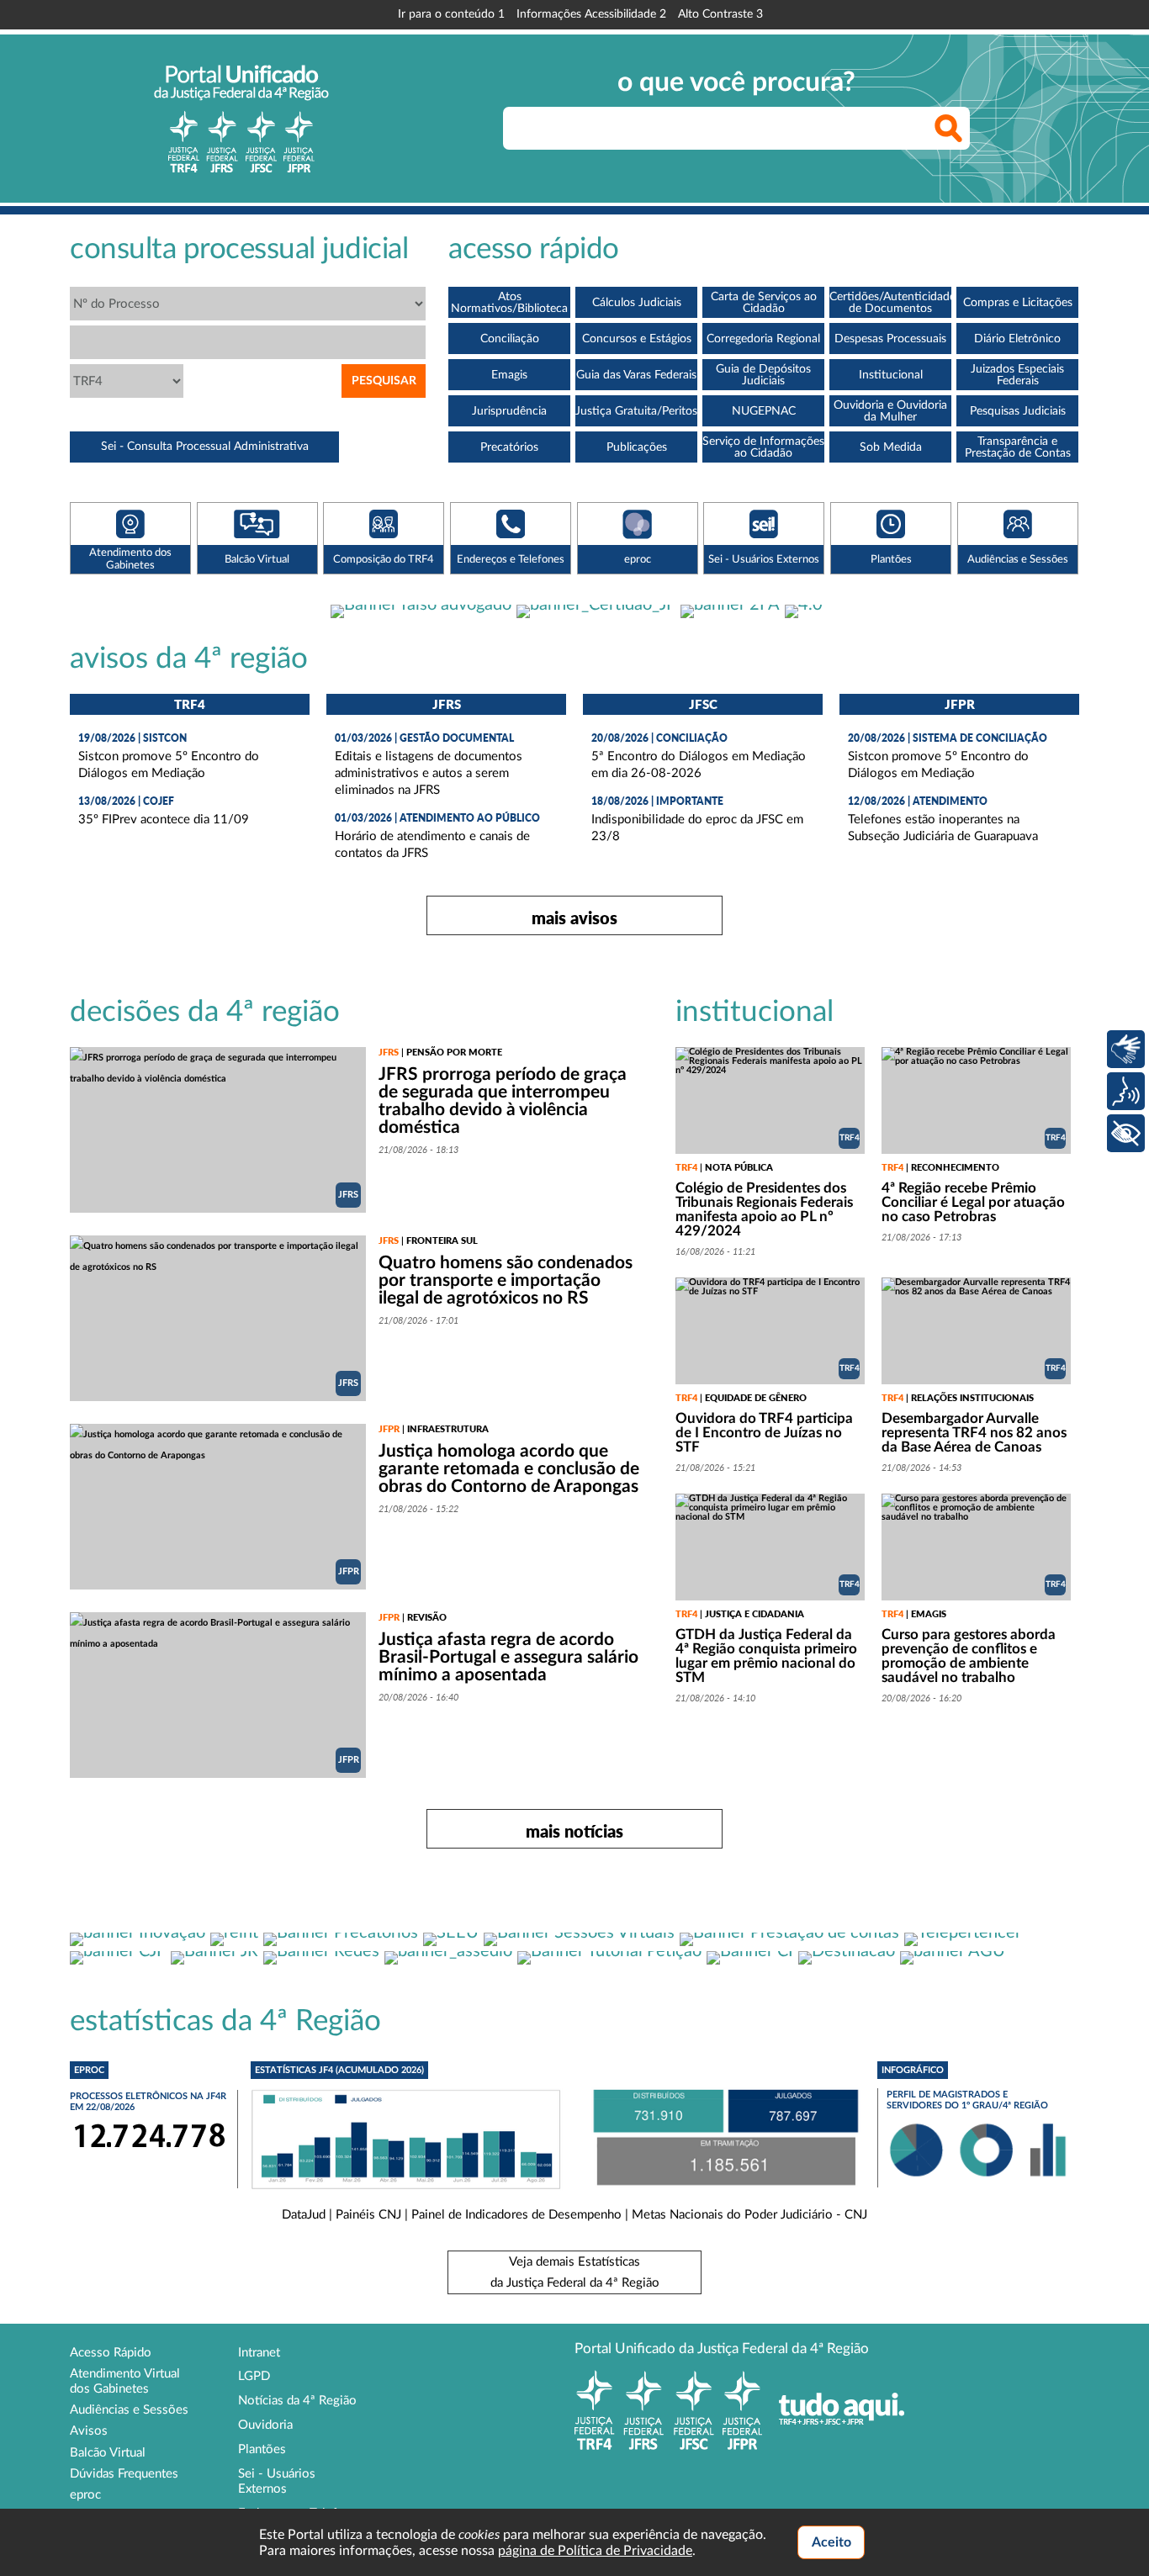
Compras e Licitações (1018, 303)
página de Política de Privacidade (595, 2551)
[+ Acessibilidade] (1126, 1133)
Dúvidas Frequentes (124, 2474)
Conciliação (510, 339)
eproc (85, 2495)
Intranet (259, 2353)
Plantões (262, 2449)
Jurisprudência (509, 411)
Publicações (637, 447)
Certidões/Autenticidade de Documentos (890, 303)
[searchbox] (736, 128)
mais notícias (574, 1831)
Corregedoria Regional (763, 339)
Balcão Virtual (108, 2453)
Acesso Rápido (111, 2353)
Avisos (89, 2431)
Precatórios (509, 447)
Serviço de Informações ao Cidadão (763, 447)
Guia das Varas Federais (636, 375)
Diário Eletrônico (1017, 339)
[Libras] (1126, 1049)
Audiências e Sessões (129, 2410)
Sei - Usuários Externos (277, 2481)
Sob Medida (891, 447)
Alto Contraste (720, 14)
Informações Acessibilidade (591, 14)
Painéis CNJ (368, 2215)
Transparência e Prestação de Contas (1018, 447)
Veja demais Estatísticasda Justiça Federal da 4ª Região (575, 2272)
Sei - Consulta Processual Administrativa (205, 447)
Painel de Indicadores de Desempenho (516, 2215)
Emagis (509, 375)
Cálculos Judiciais (637, 303)
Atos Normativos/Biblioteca (509, 303)
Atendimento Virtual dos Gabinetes (125, 2381)
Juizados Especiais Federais (1017, 375)
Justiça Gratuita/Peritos (636, 411)
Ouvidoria (265, 2425)
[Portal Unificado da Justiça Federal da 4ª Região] (241, 119)
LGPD (254, 2376)
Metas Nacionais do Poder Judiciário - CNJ (749, 2215)
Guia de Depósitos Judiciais (763, 375)
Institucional (891, 375)
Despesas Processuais (890, 339)
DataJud (304, 2215)
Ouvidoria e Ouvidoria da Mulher (890, 411)
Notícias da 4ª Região (297, 2401)
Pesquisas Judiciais (1018, 411)
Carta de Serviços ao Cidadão (764, 303)
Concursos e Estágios (637, 339)
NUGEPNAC (764, 411)
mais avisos (574, 918)
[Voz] (1126, 1091)
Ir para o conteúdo (451, 14)
